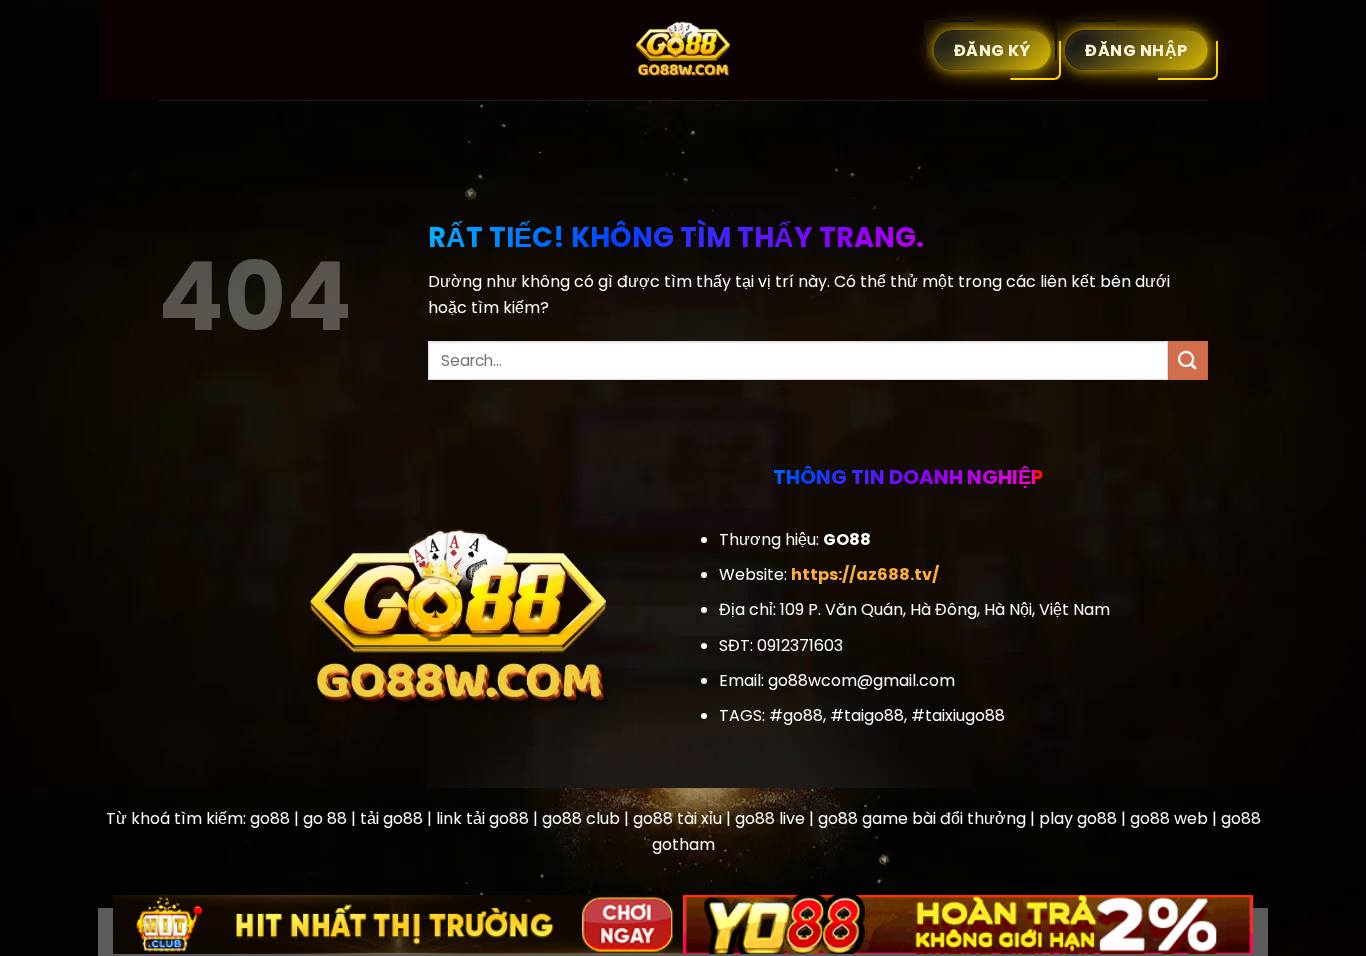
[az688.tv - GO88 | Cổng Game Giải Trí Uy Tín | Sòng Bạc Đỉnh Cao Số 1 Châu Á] (683, 50)
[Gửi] (1188, 360)
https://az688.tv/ (865, 574)
